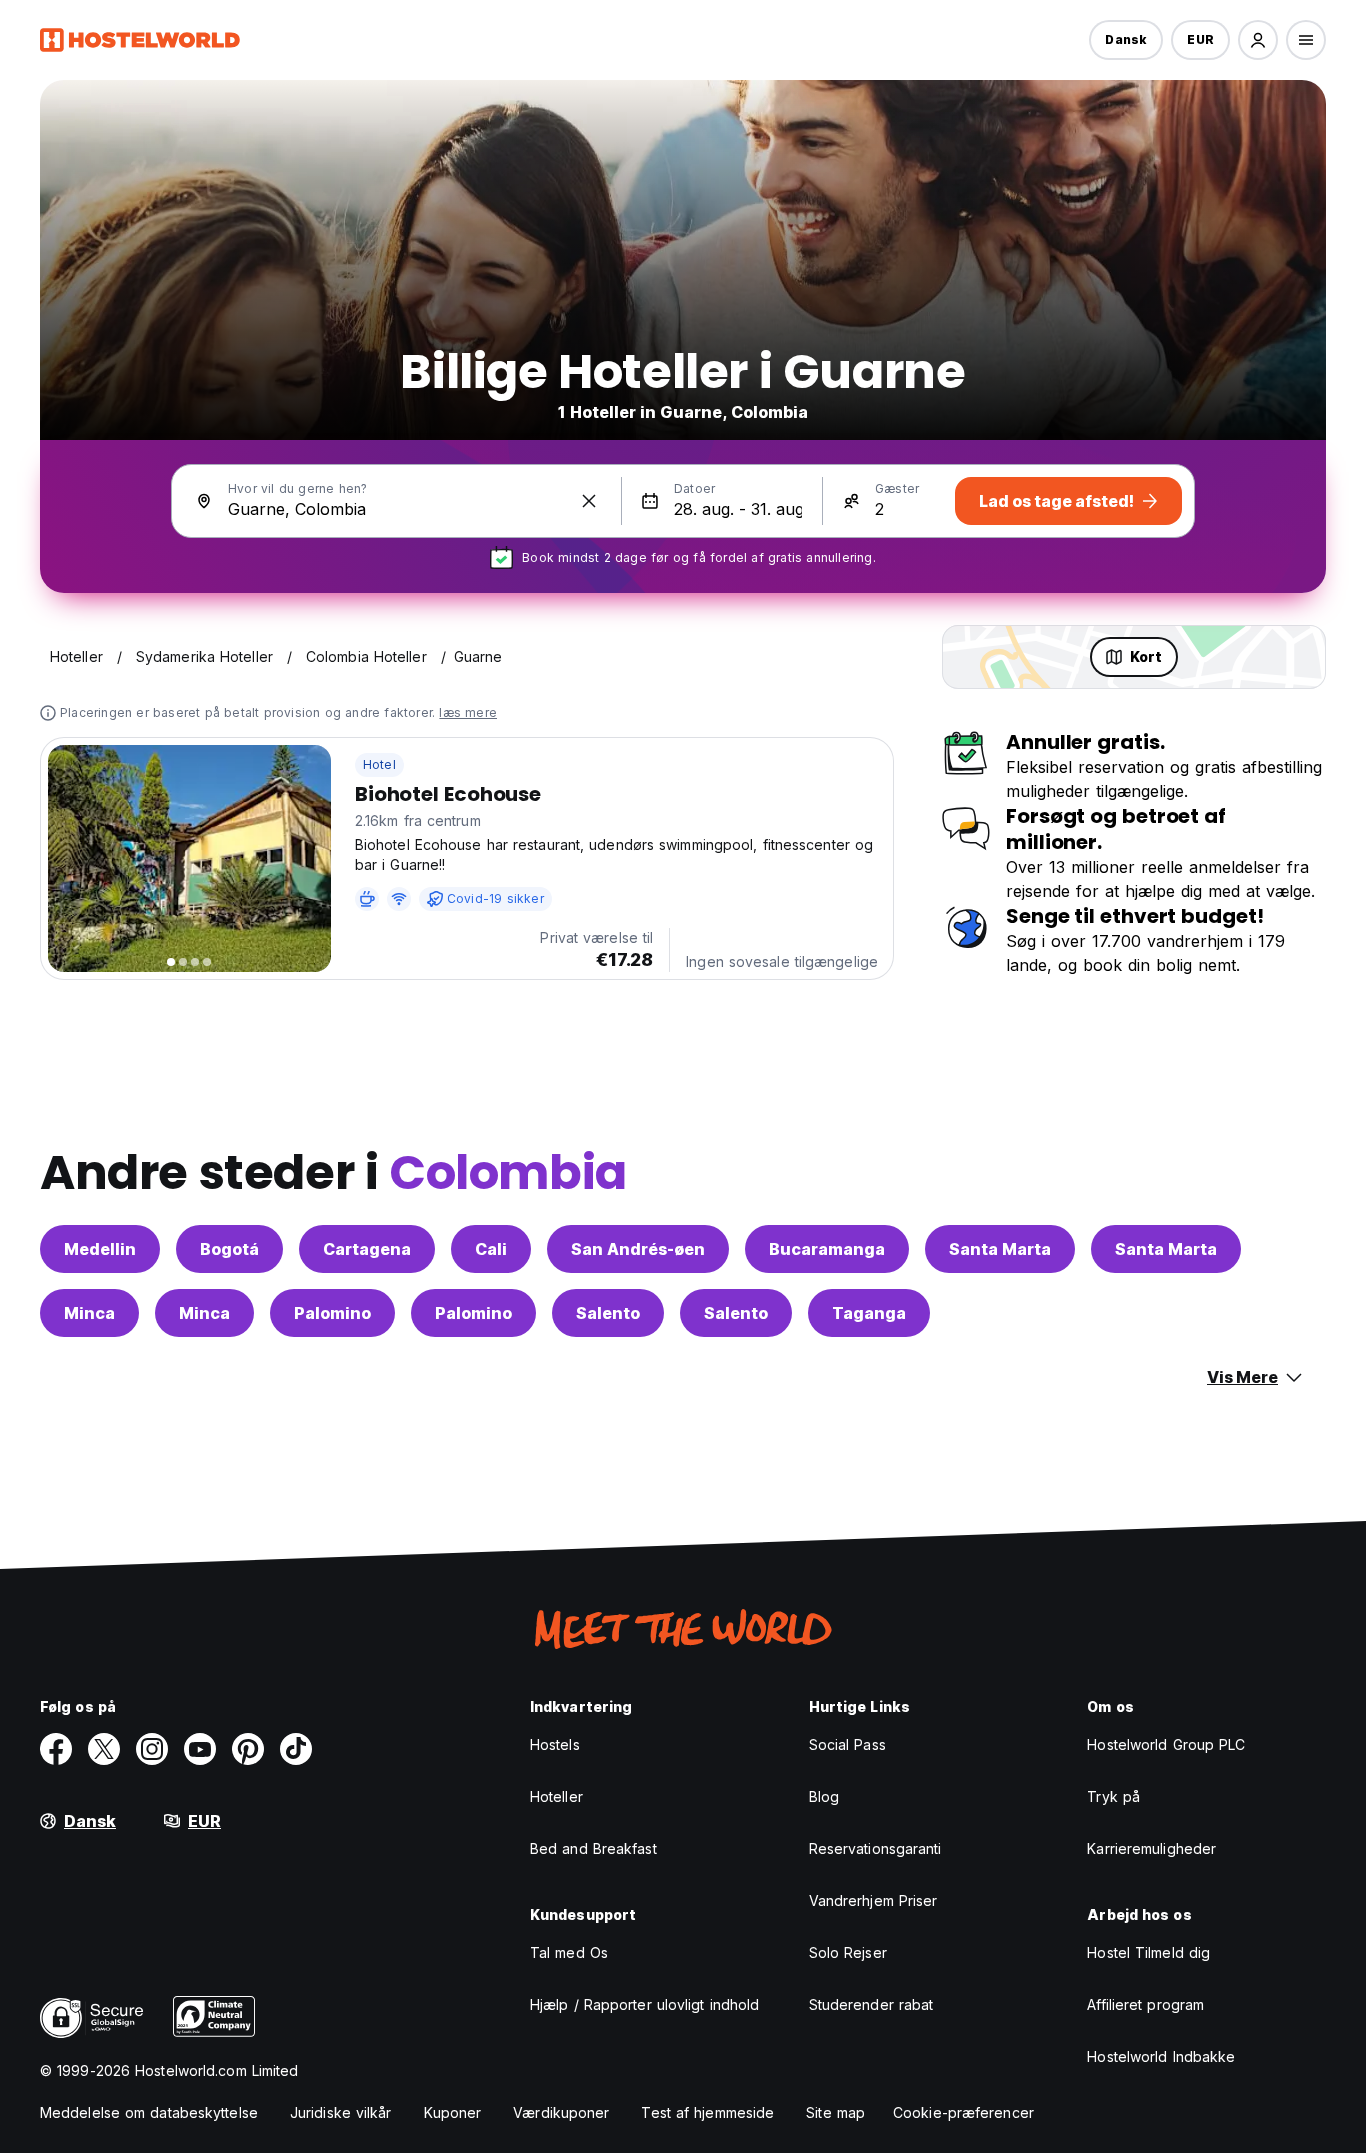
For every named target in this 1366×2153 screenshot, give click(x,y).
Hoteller (556, 1796)
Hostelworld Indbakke (1161, 2056)
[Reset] (589, 501)
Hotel (379, 764)
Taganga (869, 1313)
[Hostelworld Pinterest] (248, 1749)
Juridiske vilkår (341, 2112)
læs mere (468, 712)
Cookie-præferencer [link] (963, 2112)
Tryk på (1113, 1796)
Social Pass (847, 1744)
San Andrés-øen (638, 1249)
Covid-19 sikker (495, 898)
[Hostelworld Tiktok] (296, 1749)
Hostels (555, 1744)
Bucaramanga (827, 1249)
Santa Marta (1000, 1249)
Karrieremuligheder (1151, 1848)
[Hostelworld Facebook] (56, 1749)
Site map (835, 2112)
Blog (824, 1796)
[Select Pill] (1258, 40)
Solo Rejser (848, 1952)
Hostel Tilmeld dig (1148, 1952)
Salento (608, 1313)
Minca (89, 1313)
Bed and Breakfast (593, 1848)
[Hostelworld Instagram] (152, 1749)
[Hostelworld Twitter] (104, 1749)
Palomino (332, 1313)
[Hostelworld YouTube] (200, 1749)
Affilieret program (1145, 2004)
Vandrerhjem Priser (873, 1900)
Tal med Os (569, 1952)
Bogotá (229, 1249)
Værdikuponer (561, 2112)
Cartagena (367, 1249)
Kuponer (453, 2112)
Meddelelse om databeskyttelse (149, 2112)
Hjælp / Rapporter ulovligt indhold (644, 2004)
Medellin (100, 1249)
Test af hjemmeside (707, 2112)
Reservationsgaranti (875, 1848)
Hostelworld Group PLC (1166, 1744)
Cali (491, 1249)
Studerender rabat (871, 2004)
